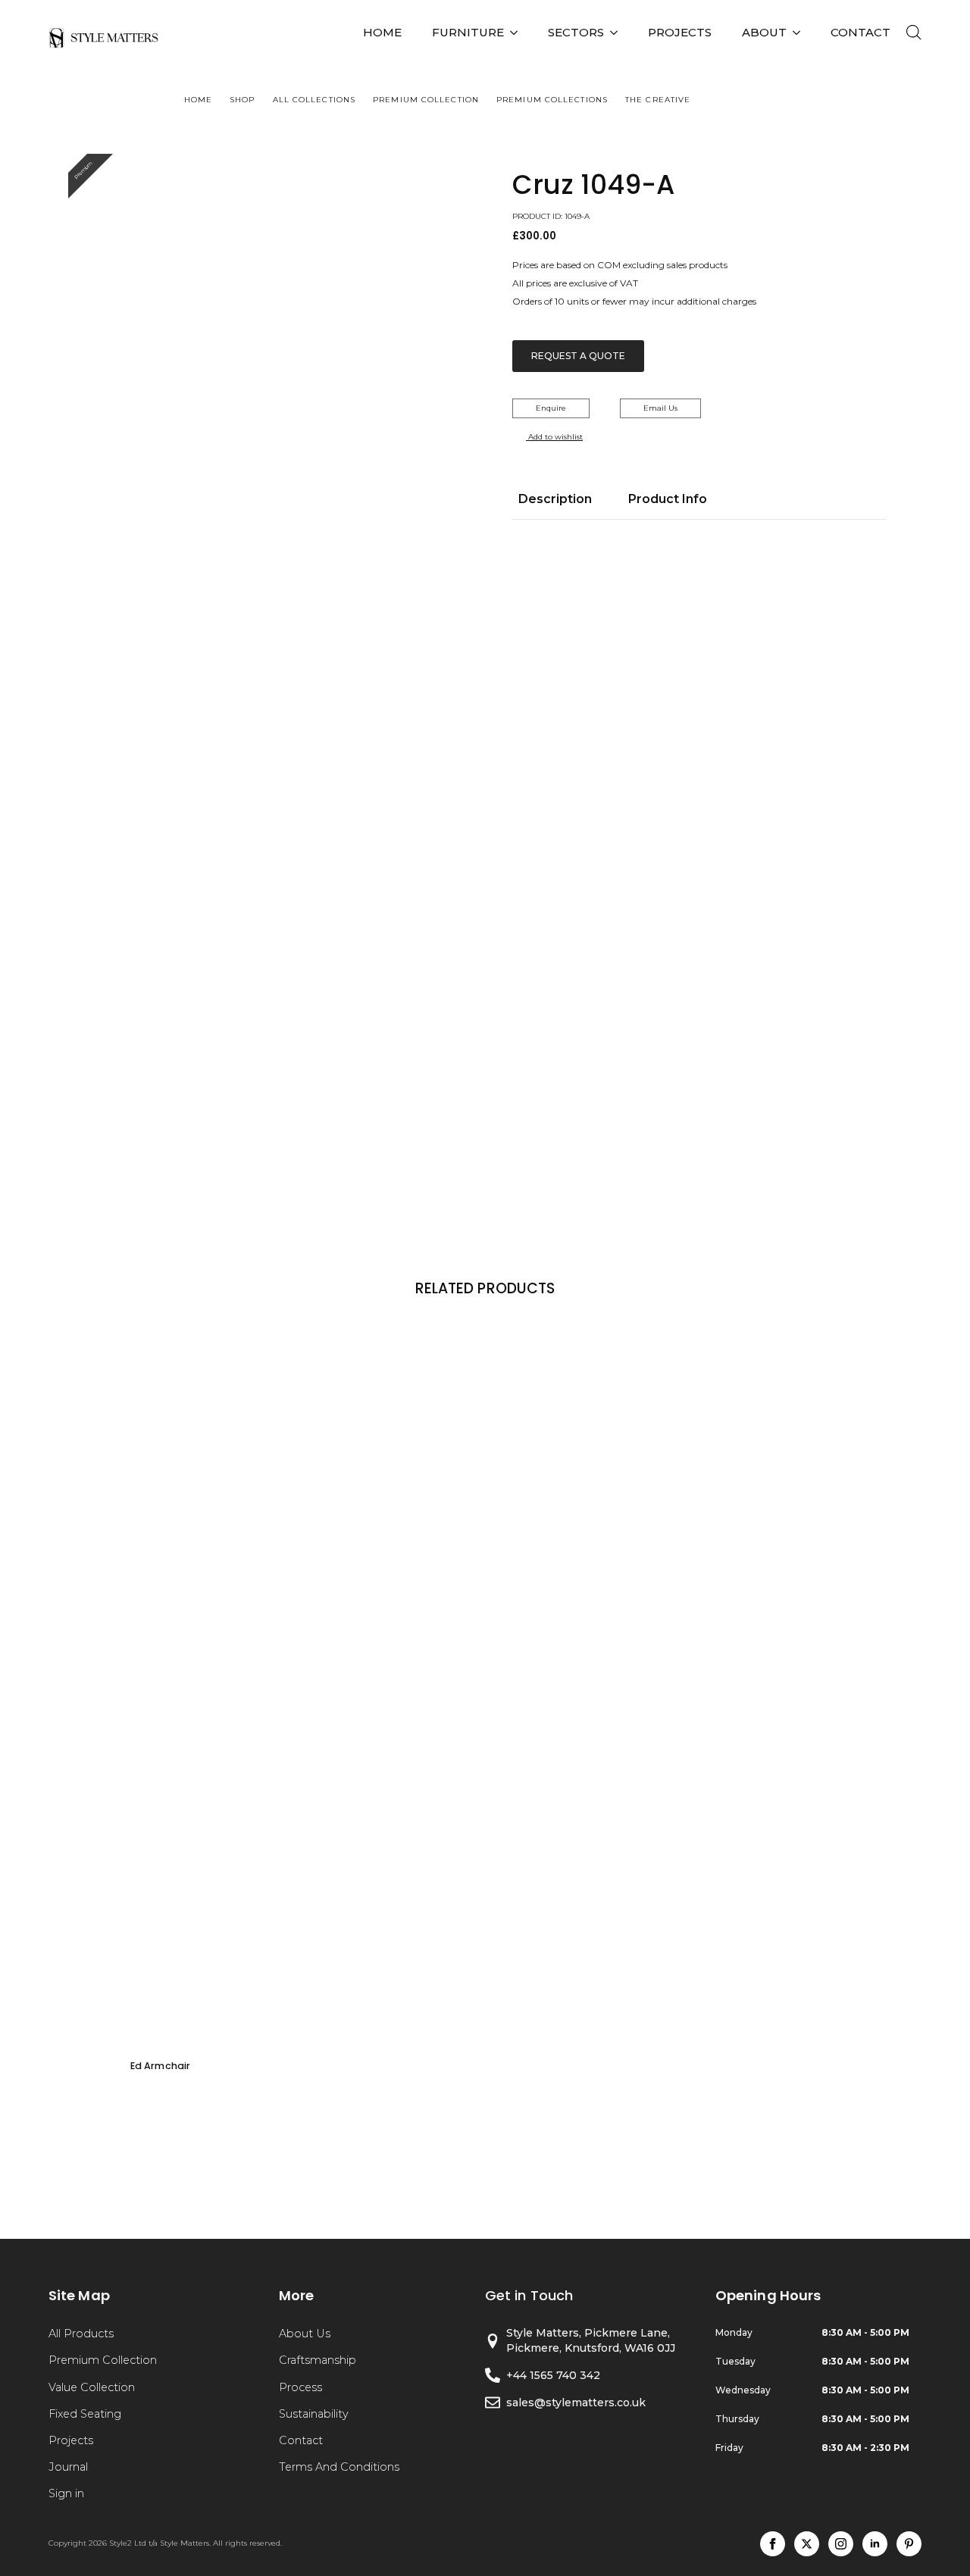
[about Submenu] (801, 32)
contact (860, 32)
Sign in (66, 2493)
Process (300, 2387)
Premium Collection (426, 100)
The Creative (658, 100)
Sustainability (314, 2414)
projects (680, 32)
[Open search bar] (914, 33)
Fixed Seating (85, 2414)
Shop (242, 100)
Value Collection (92, 2387)
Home (382, 32)
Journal (68, 2467)
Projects (71, 2440)
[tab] (555, 499)
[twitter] (807, 2544)
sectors (576, 32)
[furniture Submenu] (518, 32)
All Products (81, 2334)
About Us (305, 2334)
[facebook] (773, 2544)
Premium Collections (552, 100)
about (764, 32)
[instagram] (841, 2544)
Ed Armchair (160, 2066)
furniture (468, 32)
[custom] (909, 2544)
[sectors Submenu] (618, 32)
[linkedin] (875, 2544)
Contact (301, 2440)
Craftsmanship (318, 2360)
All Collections (314, 100)
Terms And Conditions (339, 2467)
